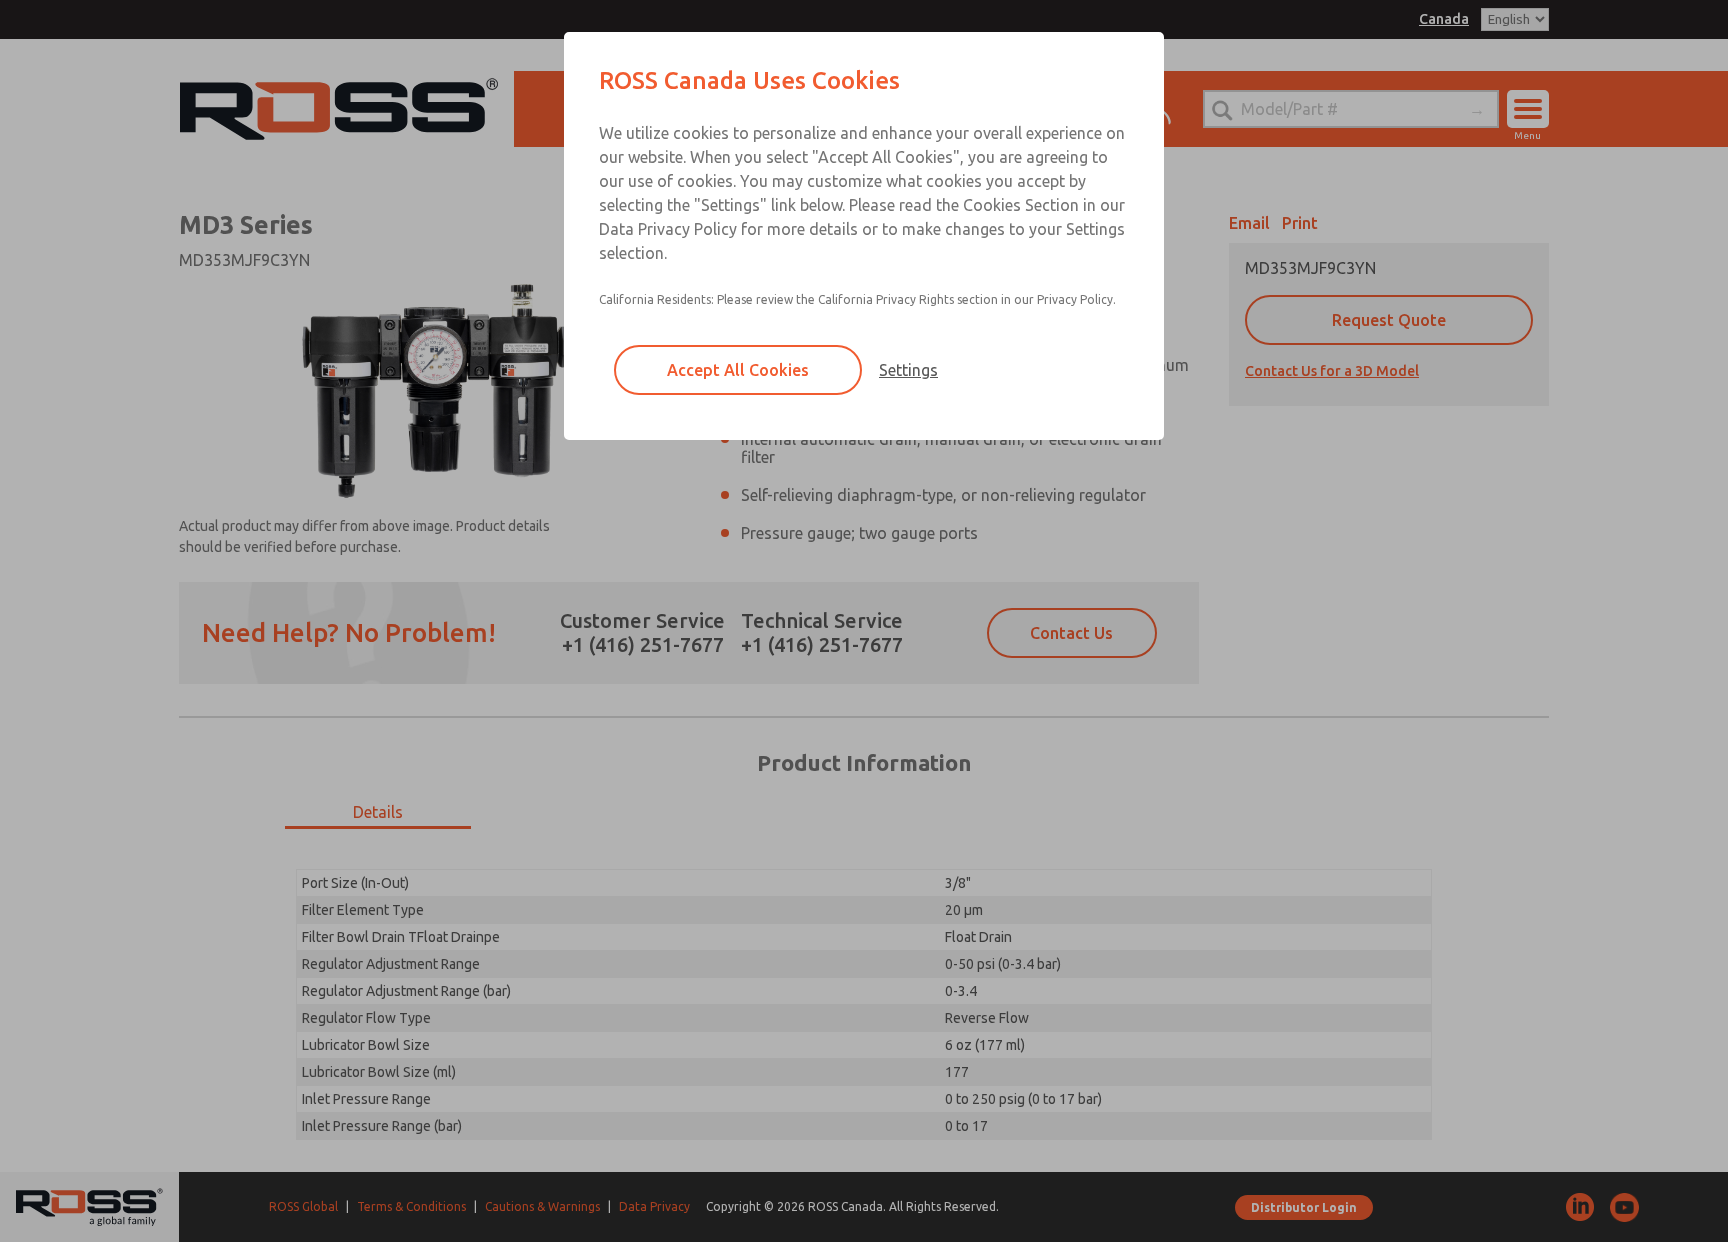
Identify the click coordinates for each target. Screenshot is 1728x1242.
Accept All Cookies (738, 370)
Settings (908, 370)
